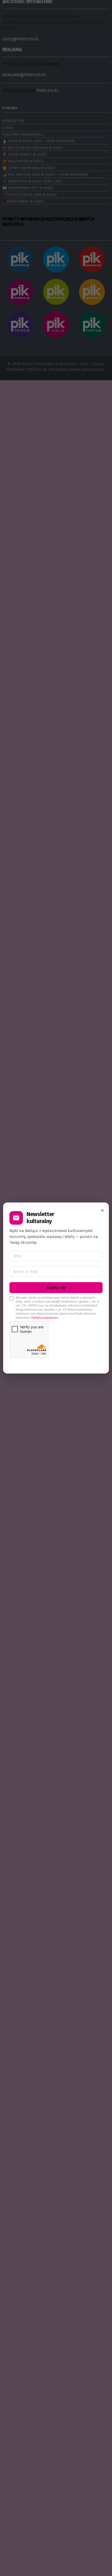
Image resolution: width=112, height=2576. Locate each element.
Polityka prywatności (45, 1318)
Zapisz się (56, 1288)
